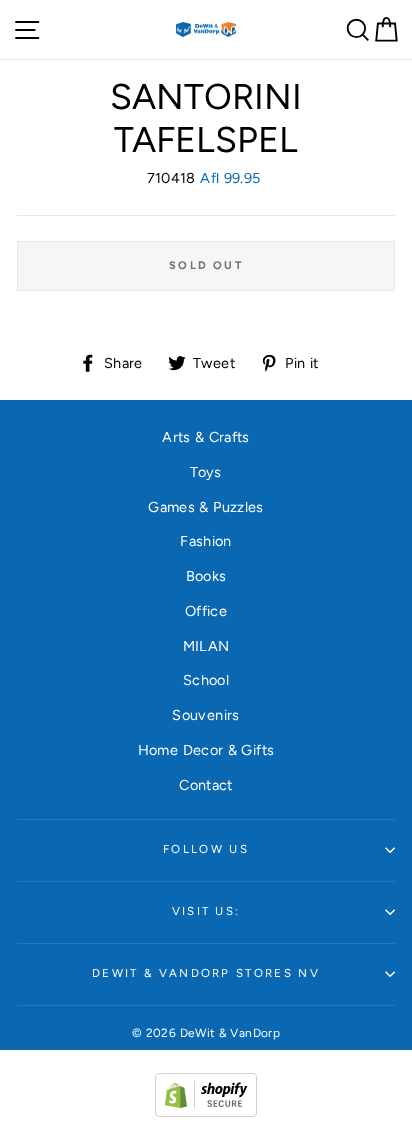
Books (206, 576)
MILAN (206, 646)
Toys (205, 472)
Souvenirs (205, 715)
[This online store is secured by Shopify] (206, 1112)
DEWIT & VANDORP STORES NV (206, 973)
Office (206, 611)
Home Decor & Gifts (206, 750)
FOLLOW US (206, 849)
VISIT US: (206, 911)
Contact (206, 785)
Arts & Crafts (206, 437)
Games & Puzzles (205, 507)
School (206, 680)
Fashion (206, 541)
